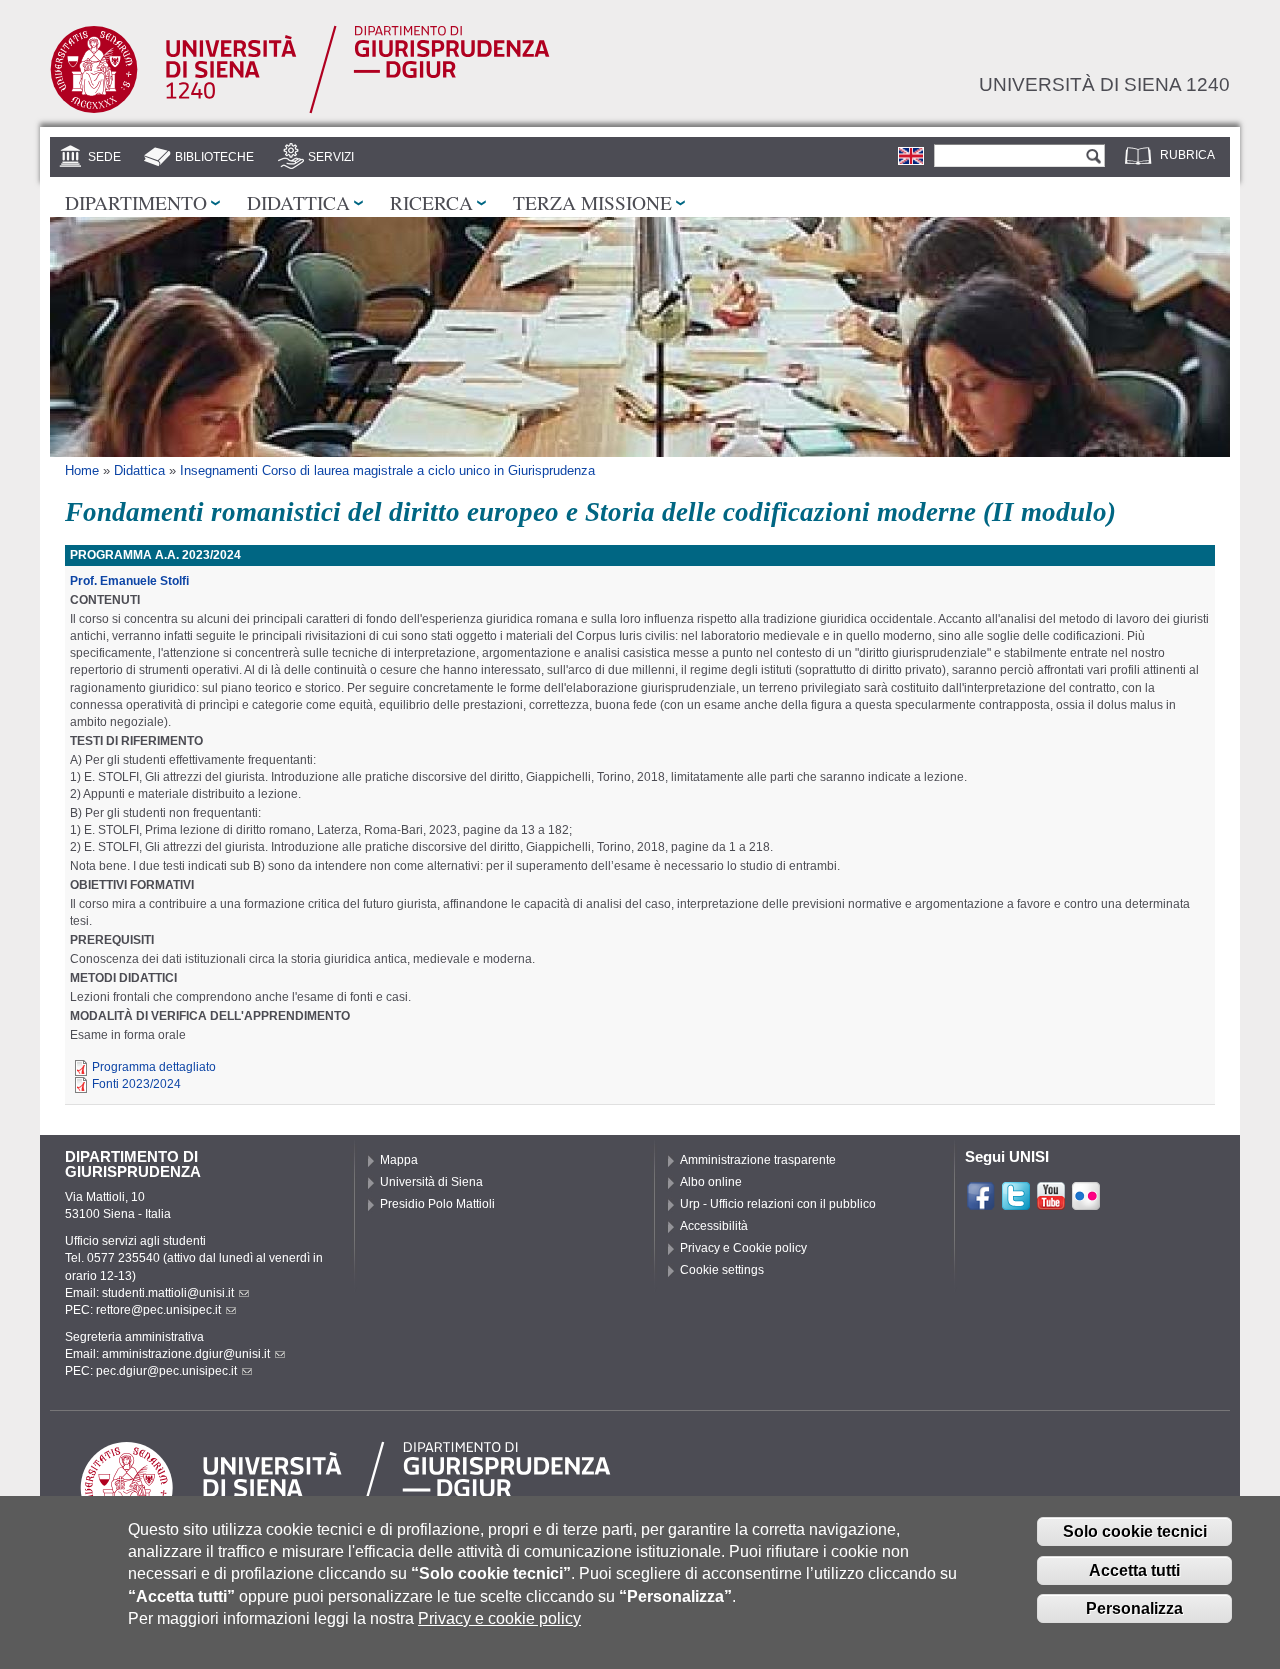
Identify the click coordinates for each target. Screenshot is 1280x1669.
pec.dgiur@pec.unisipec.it (166, 1371)
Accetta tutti (1134, 1570)
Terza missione (592, 202)
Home (82, 470)
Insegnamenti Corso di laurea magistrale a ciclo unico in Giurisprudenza (387, 470)
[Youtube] (1051, 1203)
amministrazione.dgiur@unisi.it (186, 1354)
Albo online (711, 1182)
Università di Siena (431, 1182)
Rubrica (1187, 155)
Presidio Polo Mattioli (437, 1204)
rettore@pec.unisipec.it (158, 1310)
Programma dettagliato (154, 1067)
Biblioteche (214, 157)
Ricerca (431, 202)
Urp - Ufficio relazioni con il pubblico (778, 1204)
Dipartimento (136, 202)
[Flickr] (1086, 1203)
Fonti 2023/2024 (136, 1084)
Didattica (298, 202)
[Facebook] (981, 1203)
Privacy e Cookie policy (743, 1248)
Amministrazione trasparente (758, 1160)
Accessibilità (714, 1226)
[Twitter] (1016, 1203)
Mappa (399, 1160)
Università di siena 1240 (1104, 84)
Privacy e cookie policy (499, 1618)
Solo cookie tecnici (1135, 1531)
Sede (104, 157)
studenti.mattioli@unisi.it (168, 1293)
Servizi (331, 157)
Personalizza (1134, 1608)
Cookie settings (722, 1270)
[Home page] (300, 109)
